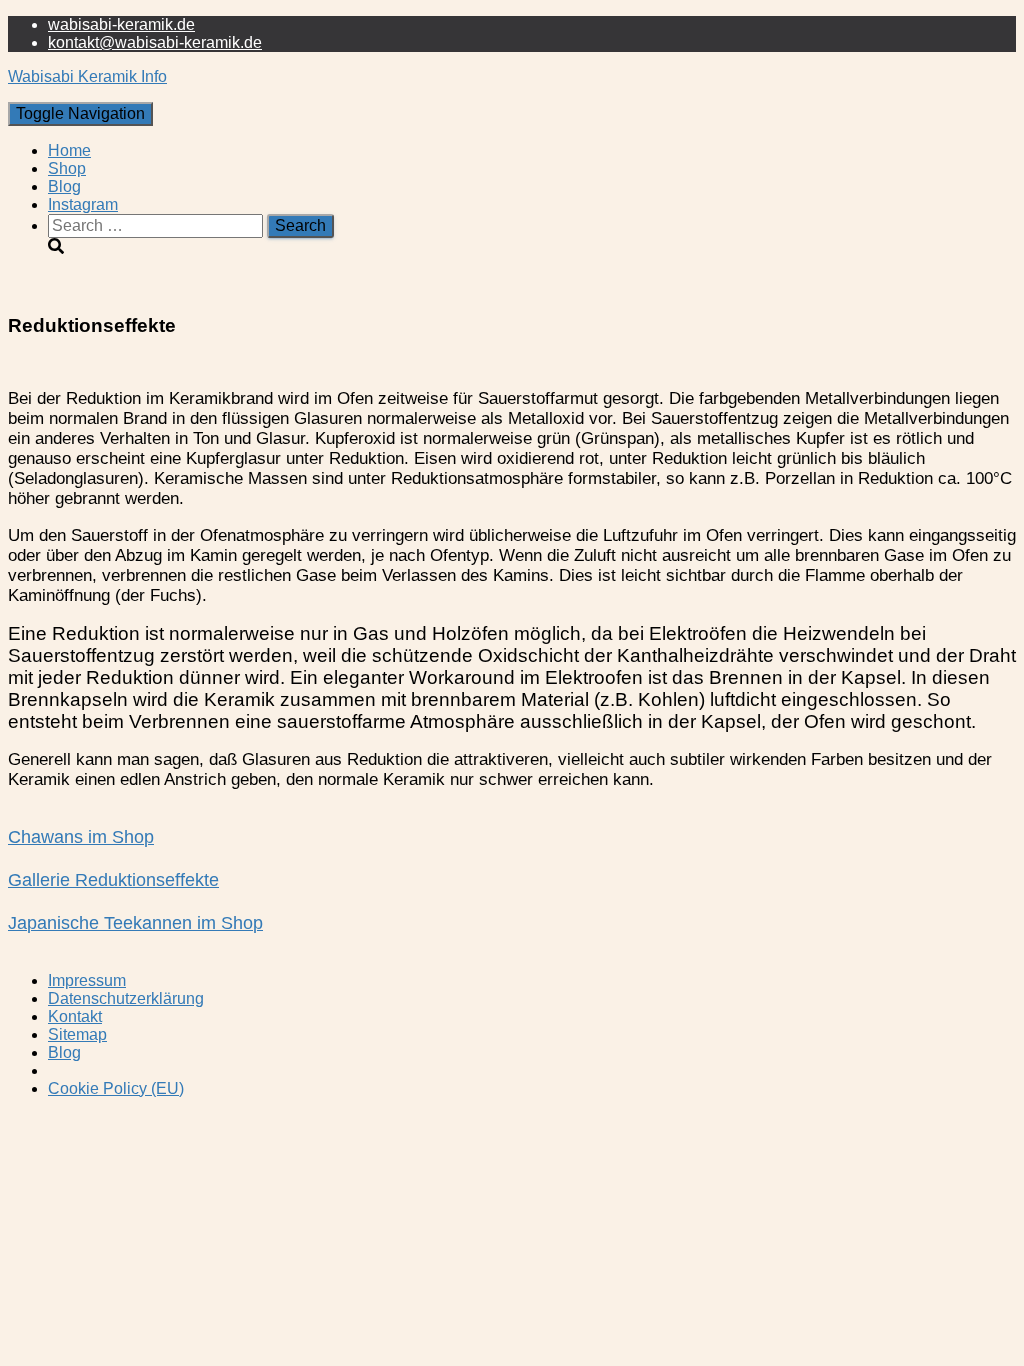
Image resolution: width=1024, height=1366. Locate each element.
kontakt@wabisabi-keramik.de (155, 42)
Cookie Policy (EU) (116, 1088)
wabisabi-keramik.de (121, 24)
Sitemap (77, 1034)
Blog (64, 186)
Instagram (83, 204)
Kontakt (75, 1016)
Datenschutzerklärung (126, 998)
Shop (67, 168)
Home (69, 150)
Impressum (87, 980)
